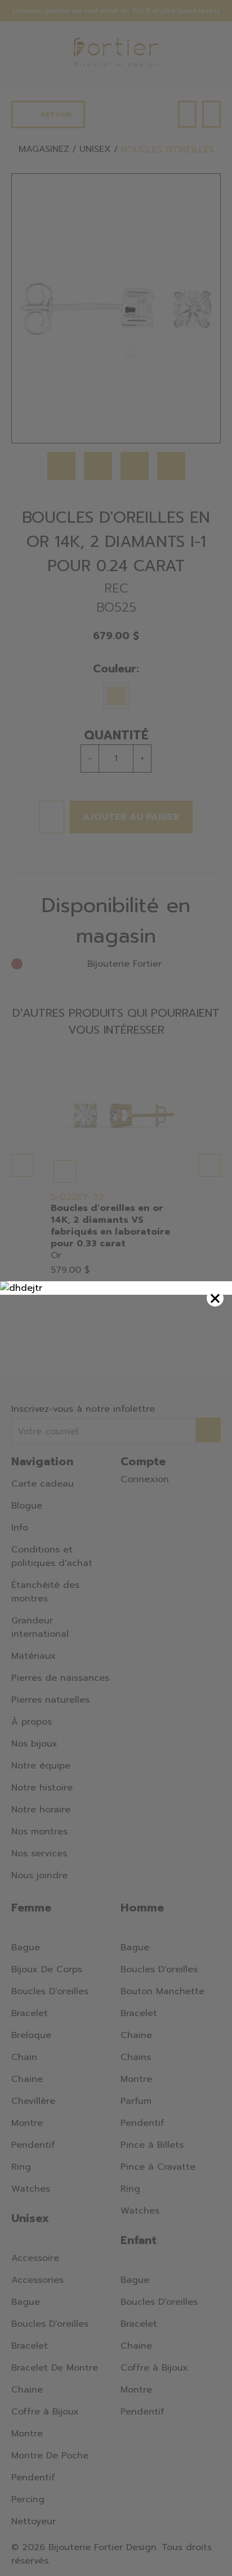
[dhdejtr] (116, 1288)
